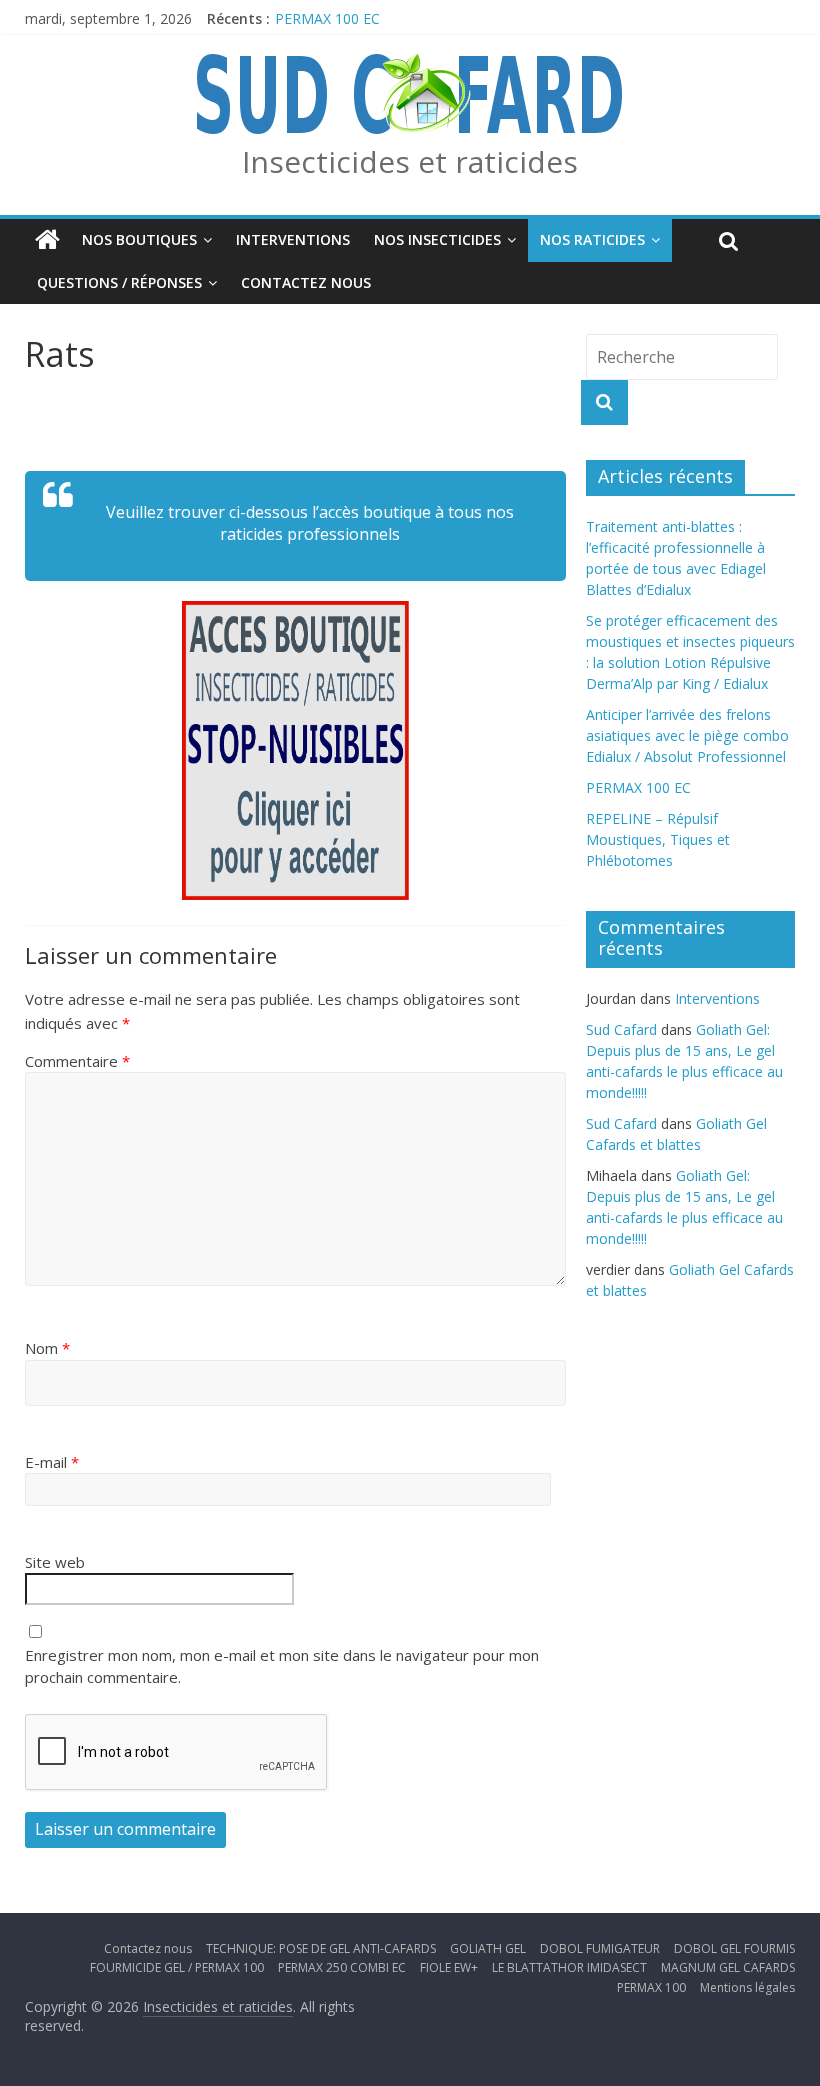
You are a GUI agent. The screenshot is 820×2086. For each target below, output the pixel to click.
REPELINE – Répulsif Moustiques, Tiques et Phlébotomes (658, 839)
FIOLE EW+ (449, 1967)
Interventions (293, 239)
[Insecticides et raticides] (47, 240)
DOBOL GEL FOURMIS (734, 1948)
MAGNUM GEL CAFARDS (728, 1967)
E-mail (52, 1462)
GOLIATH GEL (488, 1948)
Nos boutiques (139, 239)
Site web (55, 1562)
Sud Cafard (621, 1029)
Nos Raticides (592, 239)
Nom (47, 1348)
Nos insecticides (437, 239)
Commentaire (77, 1061)
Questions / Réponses (119, 282)
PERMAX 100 (651, 1987)
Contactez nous (306, 282)
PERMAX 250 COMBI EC (342, 1967)
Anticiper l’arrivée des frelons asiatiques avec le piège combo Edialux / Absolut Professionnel (687, 735)
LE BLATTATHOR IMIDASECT (569, 1967)
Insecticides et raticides (410, 161)
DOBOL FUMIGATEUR (600, 1948)
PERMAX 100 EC (327, 18)
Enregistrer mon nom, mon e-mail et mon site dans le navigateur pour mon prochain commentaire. (282, 1666)
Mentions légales (747, 1987)
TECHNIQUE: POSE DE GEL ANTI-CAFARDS (321, 1948)
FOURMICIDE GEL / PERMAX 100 (177, 1967)
